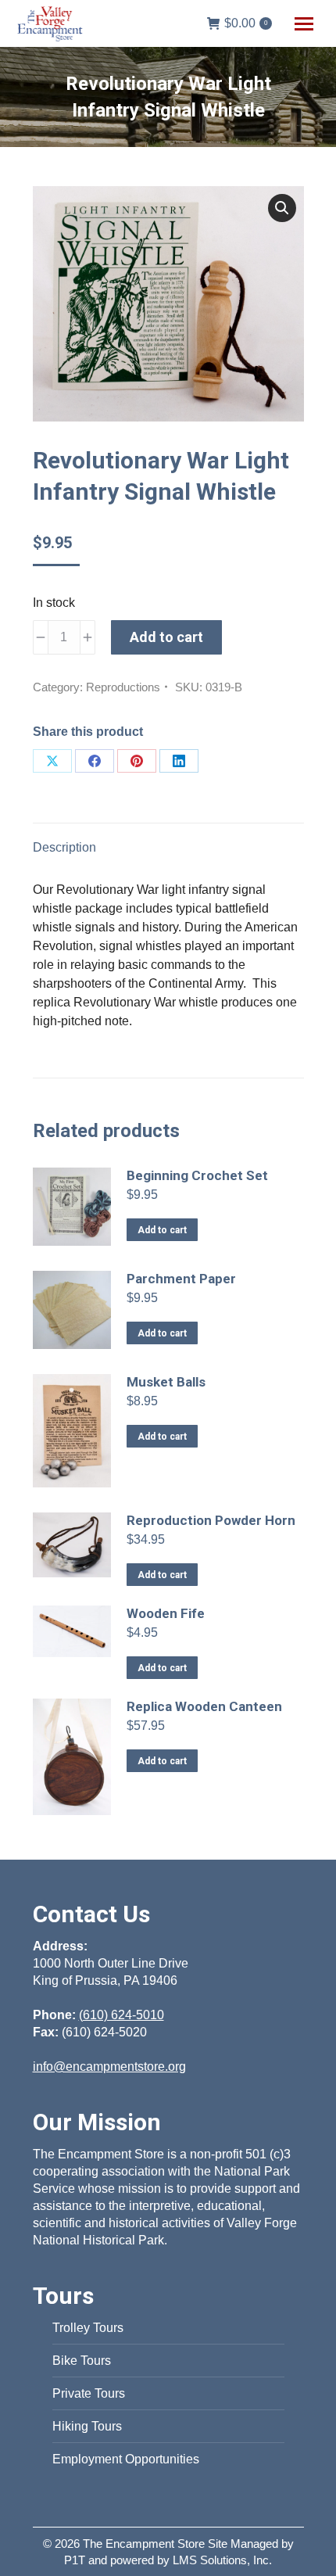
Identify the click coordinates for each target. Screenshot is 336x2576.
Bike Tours (82, 2361)
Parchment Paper (181, 1279)
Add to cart (166, 637)
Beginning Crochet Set (197, 1175)
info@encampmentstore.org (109, 2067)
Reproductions (123, 687)
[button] (282, 208)
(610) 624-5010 (122, 2015)
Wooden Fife (166, 1613)
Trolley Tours (88, 2328)
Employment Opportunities (126, 2459)
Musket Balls (166, 1382)
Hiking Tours (87, 2426)
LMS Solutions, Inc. (222, 2560)
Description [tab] (64, 847)
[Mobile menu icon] (304, 24)
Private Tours (89, 2393)
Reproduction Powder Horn (211, 1520)
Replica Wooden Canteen (204, 1706)
